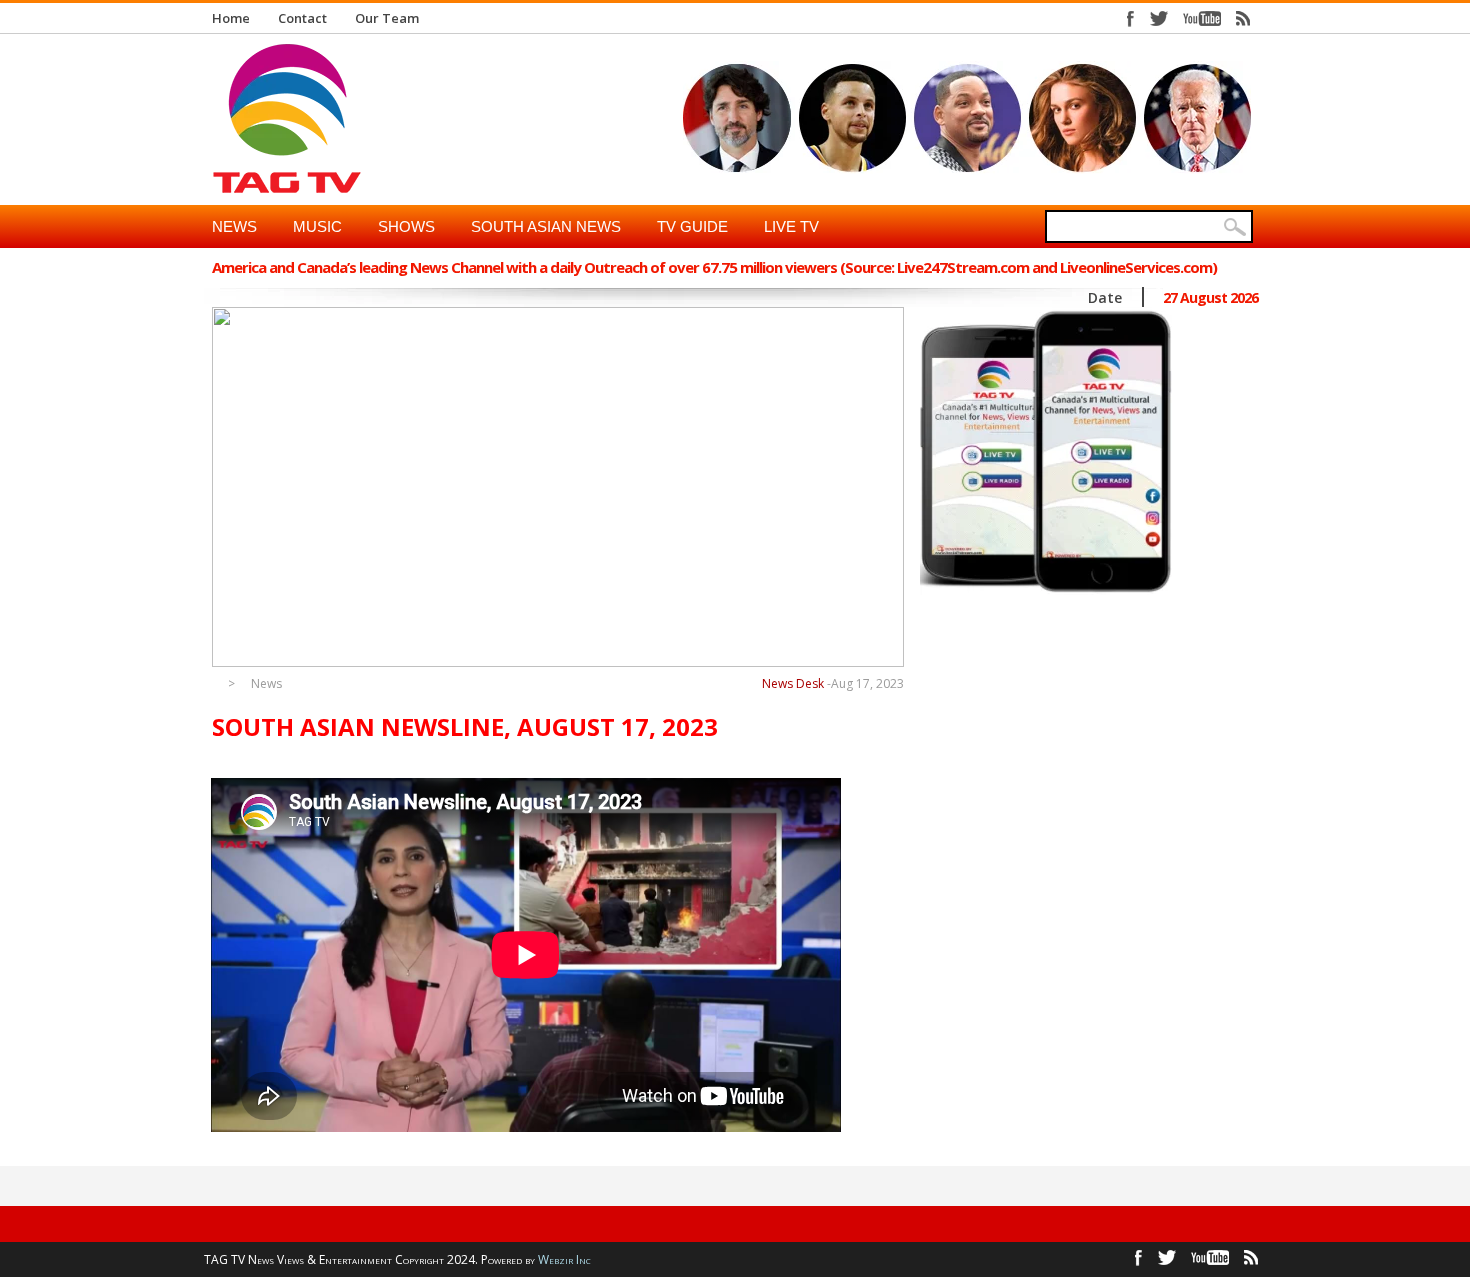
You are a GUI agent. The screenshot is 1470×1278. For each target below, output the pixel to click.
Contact (302, 18)
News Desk (793, 683)
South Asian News (546, 226)
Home (231, 18)
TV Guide (692, 226)
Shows (406, 226)
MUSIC (317, 226)
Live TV (791, 226)
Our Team (387, 18)
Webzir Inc (564, 1259)
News (234, 226)
